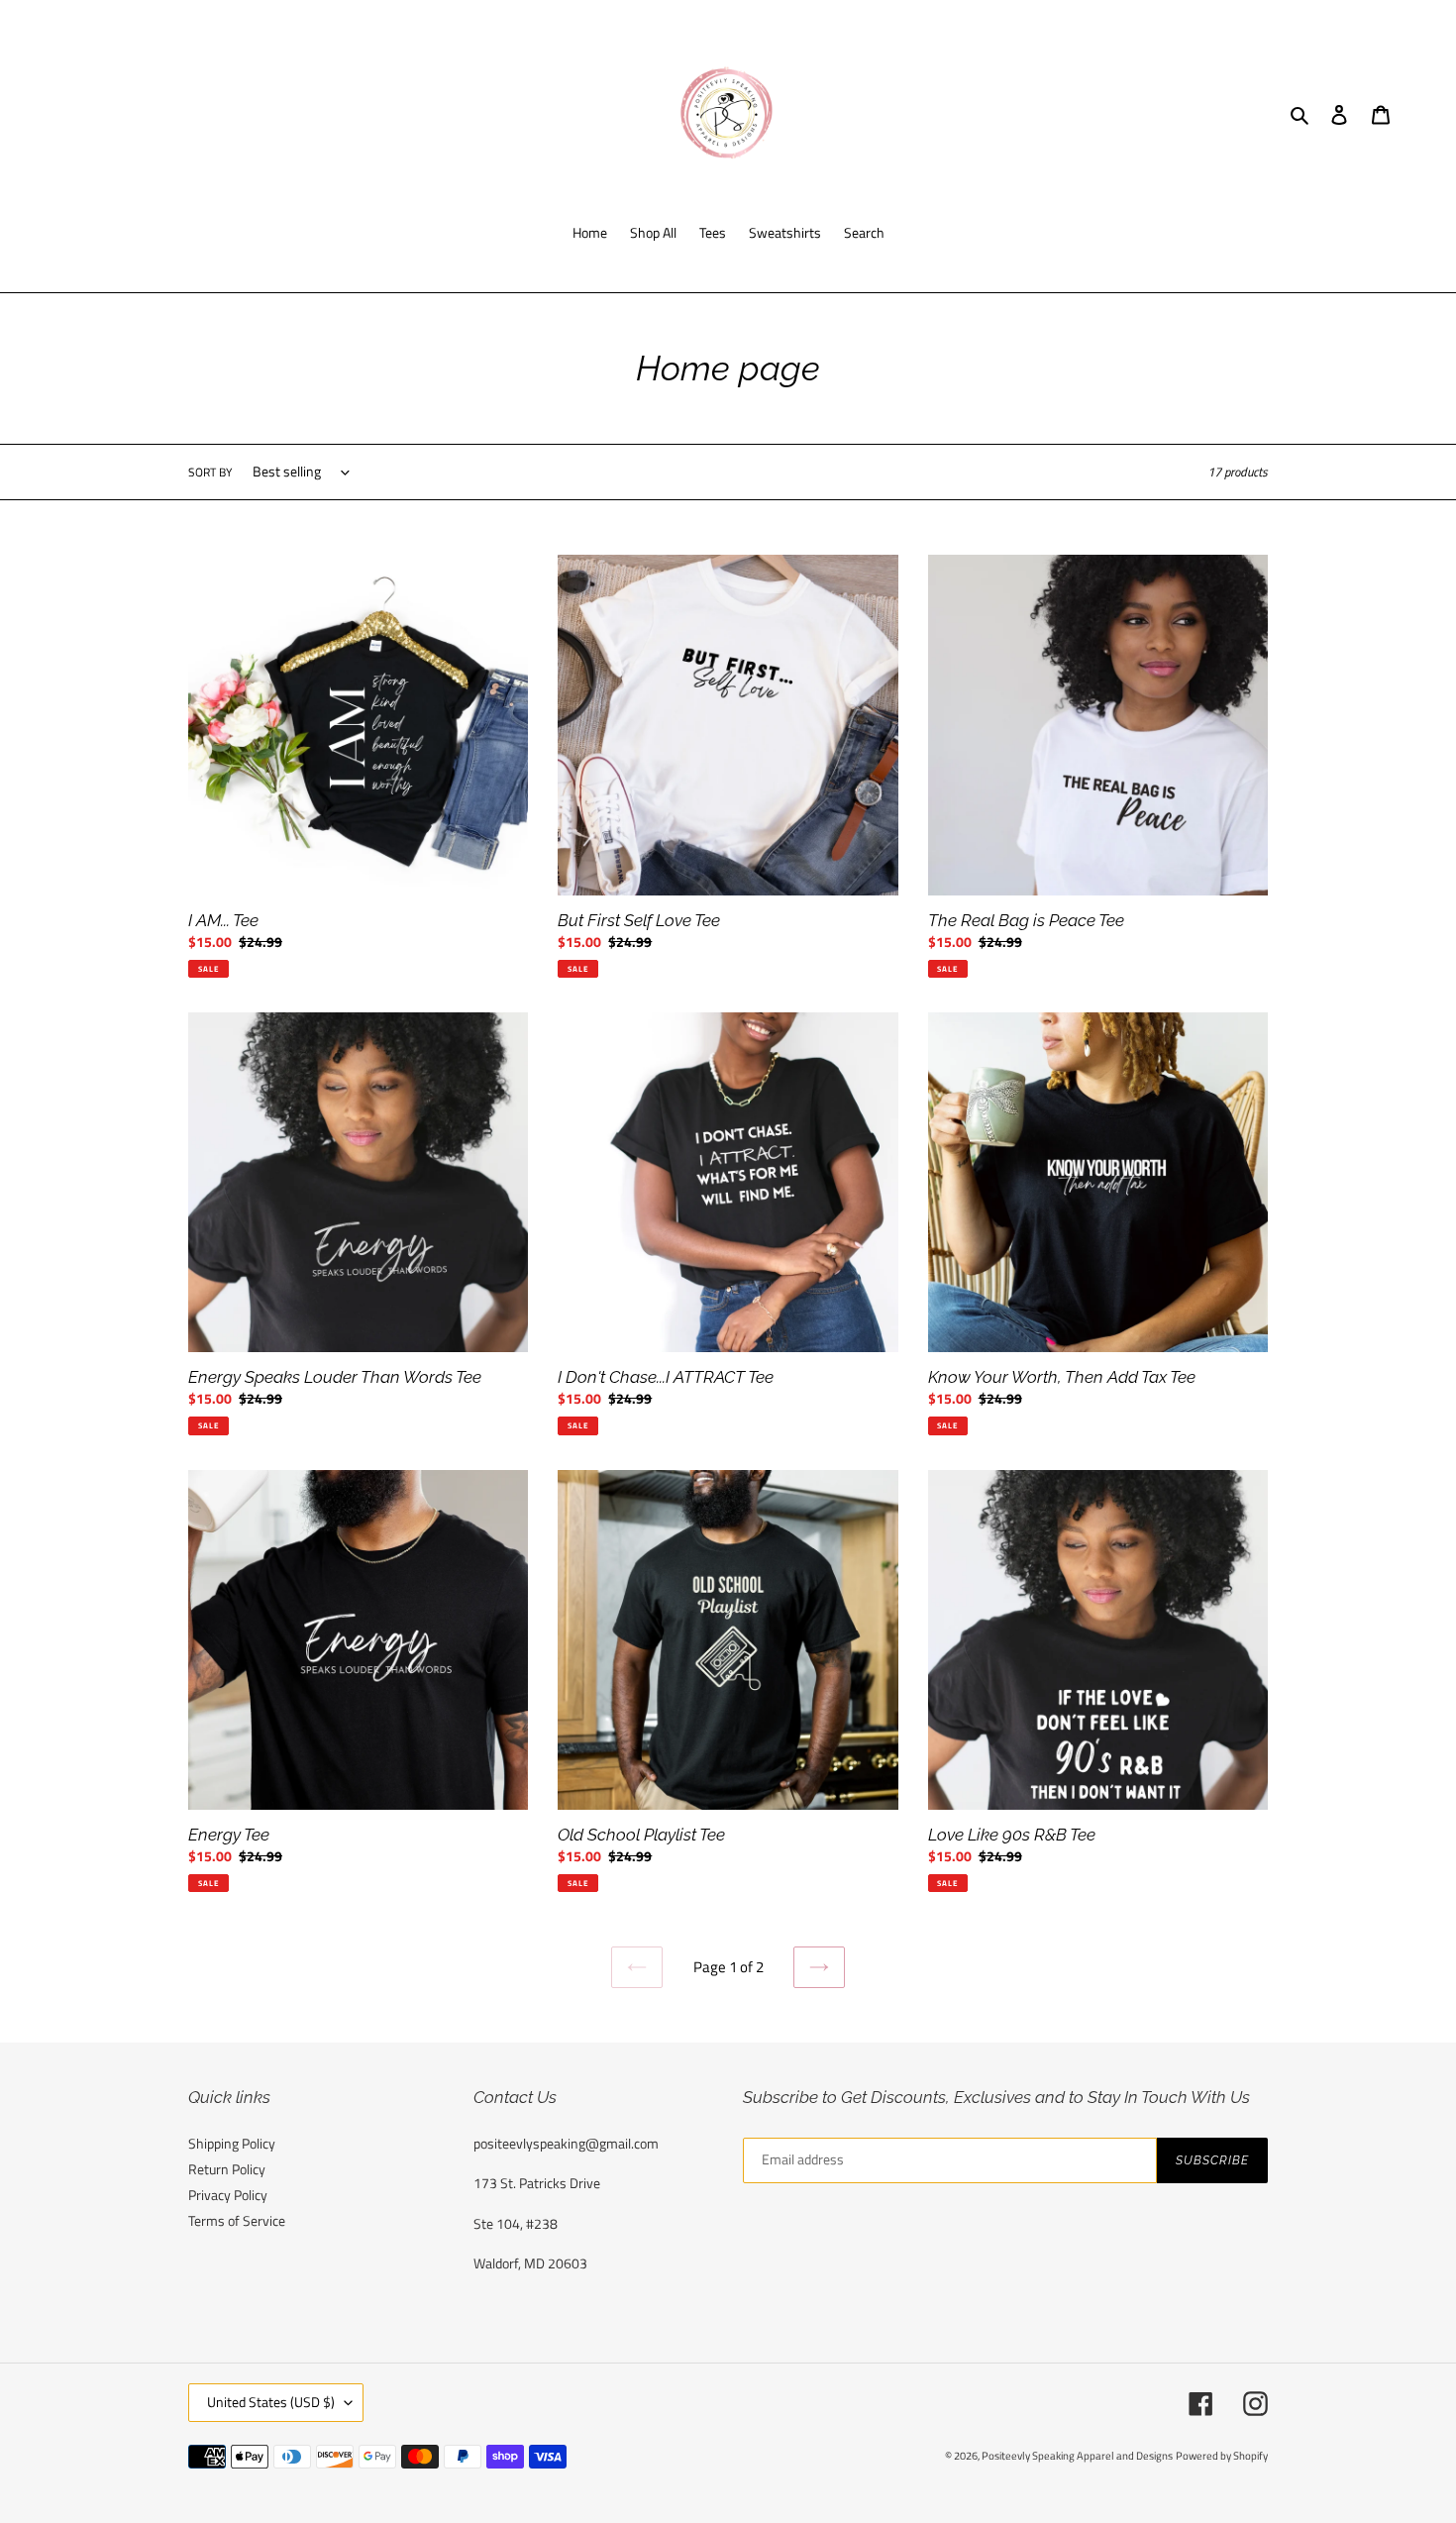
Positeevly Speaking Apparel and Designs (1077, 2456)
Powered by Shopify (1222, 2456)
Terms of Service (237, 2220)
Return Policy (227, 2169)
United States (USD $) (271, 2402)
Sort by (210, 473)
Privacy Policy (228, 2195)
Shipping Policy (232, 2143)
